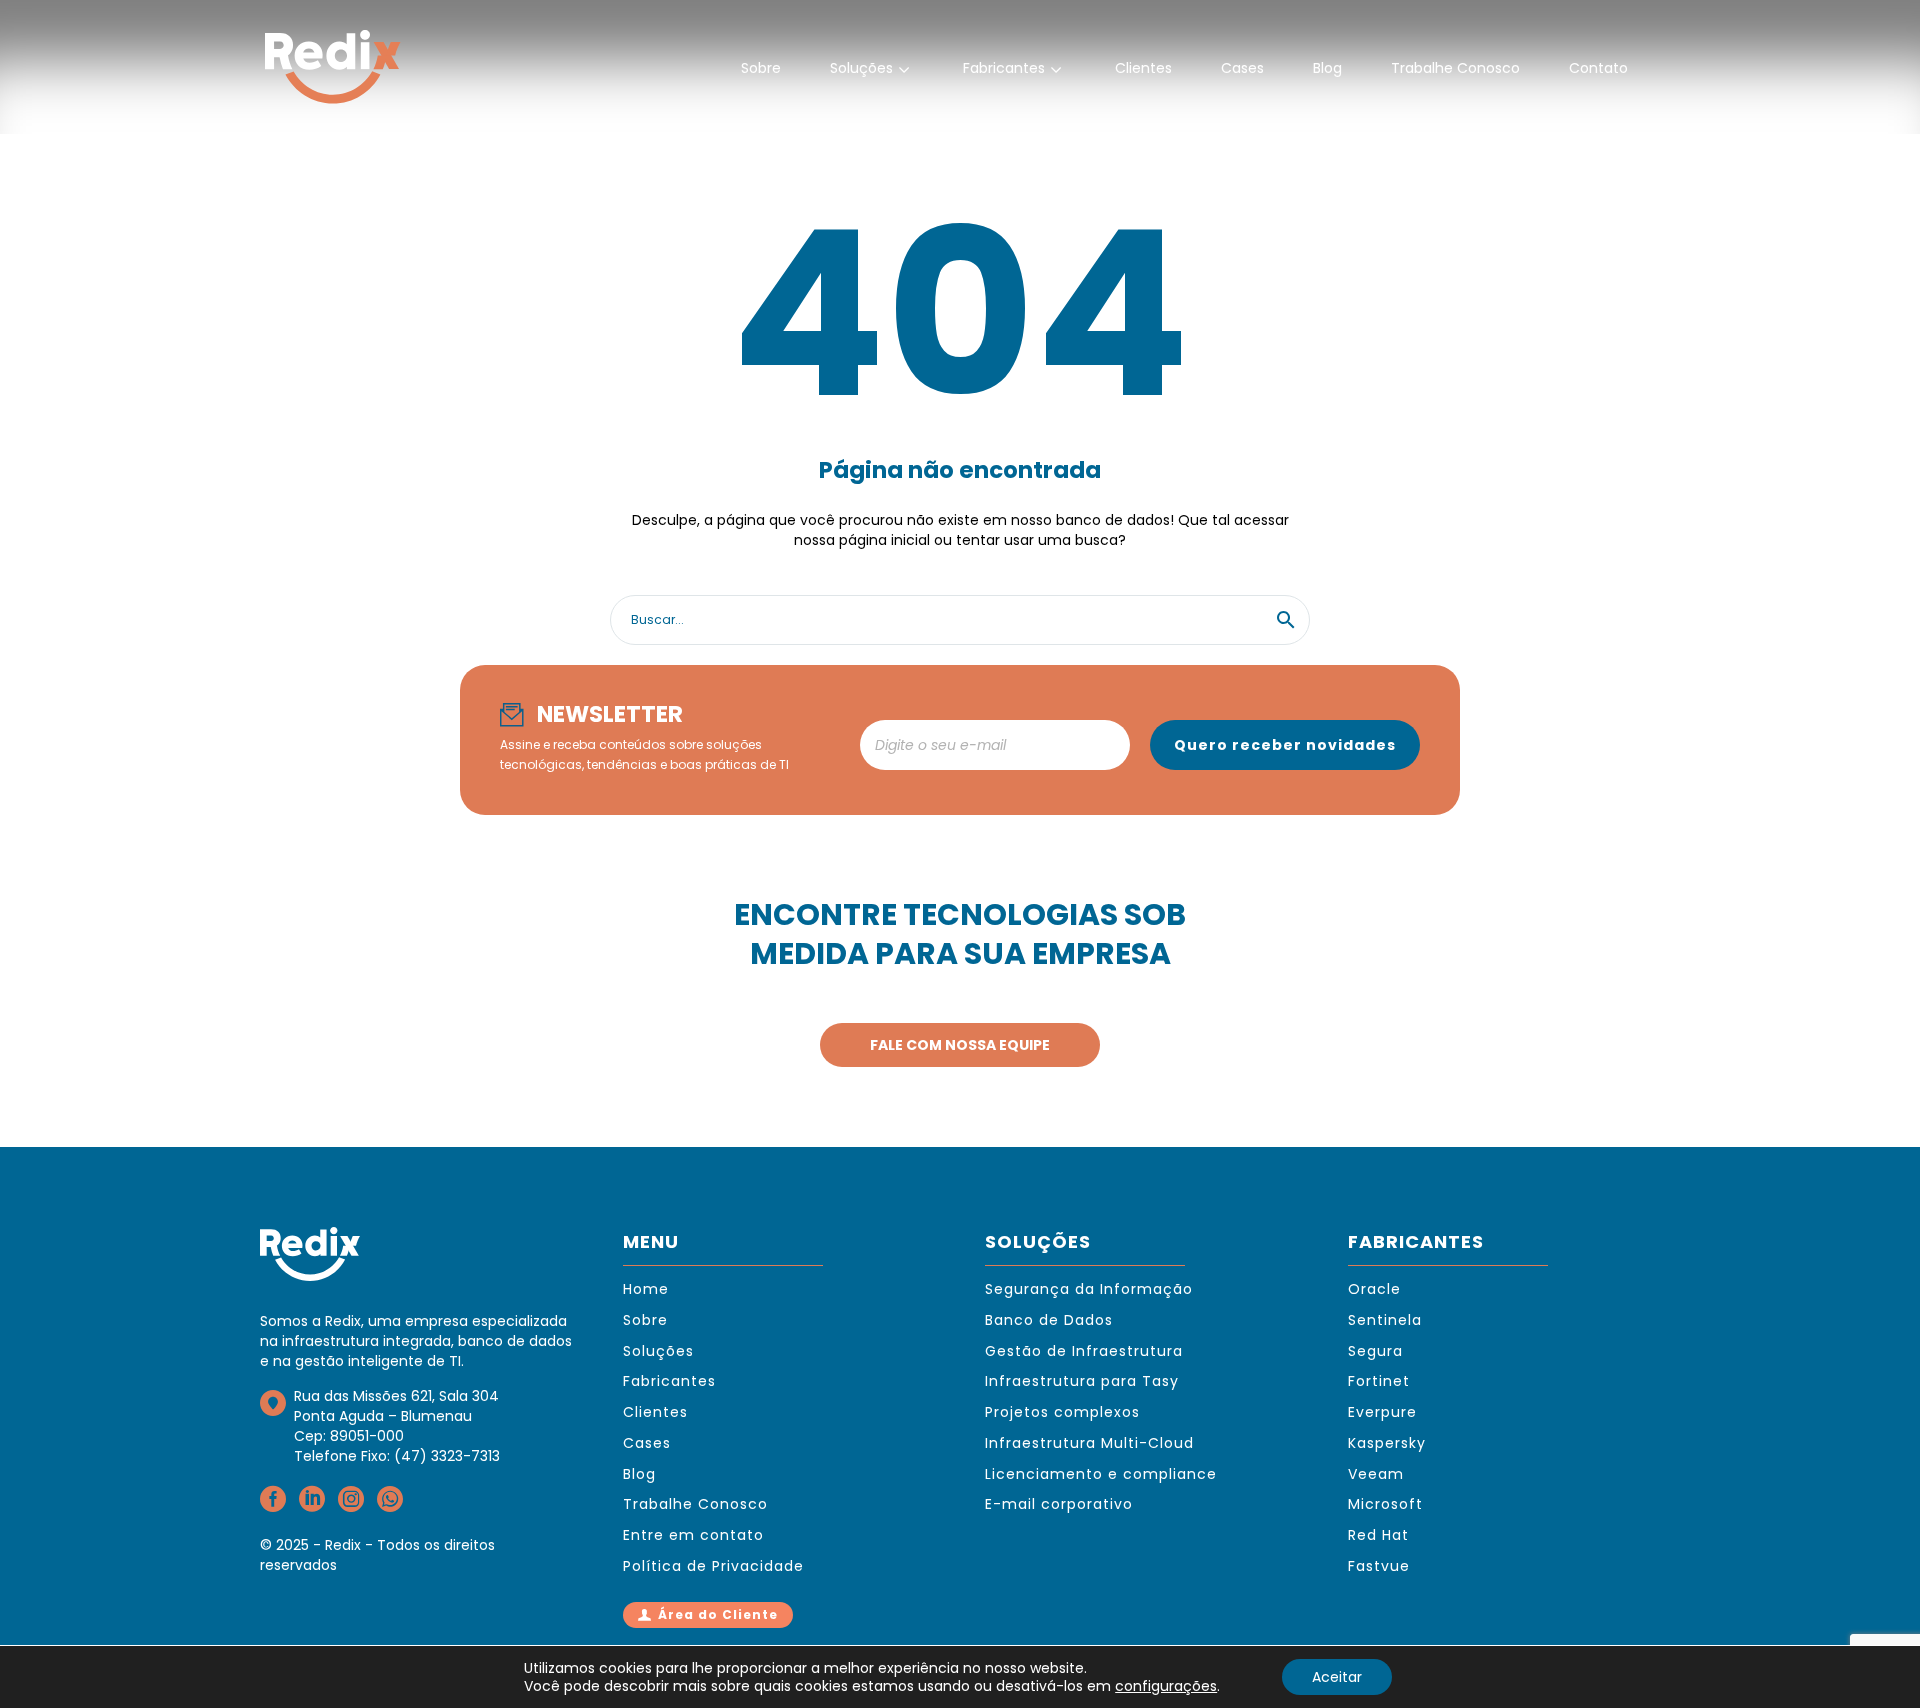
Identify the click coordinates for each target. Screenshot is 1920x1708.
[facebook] (273, 1505)
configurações (1166, 1686)
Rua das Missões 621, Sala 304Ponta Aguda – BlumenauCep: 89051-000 (396, 1416)
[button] (1286, 620)
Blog (1327, 68)
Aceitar (1337, 1677)
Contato (1598, 68)
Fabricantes (1004, 68)
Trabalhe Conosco (1455, 68)
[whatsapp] (390, 1505)
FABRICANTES (1416, 1241)
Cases (1242, 68)
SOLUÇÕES (1038, 1241)
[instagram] (351, 1505)
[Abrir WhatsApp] (1870, 1657)
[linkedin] (312, 1505)
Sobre (761, 68)
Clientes (1143, 68)
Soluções (861, 68)
